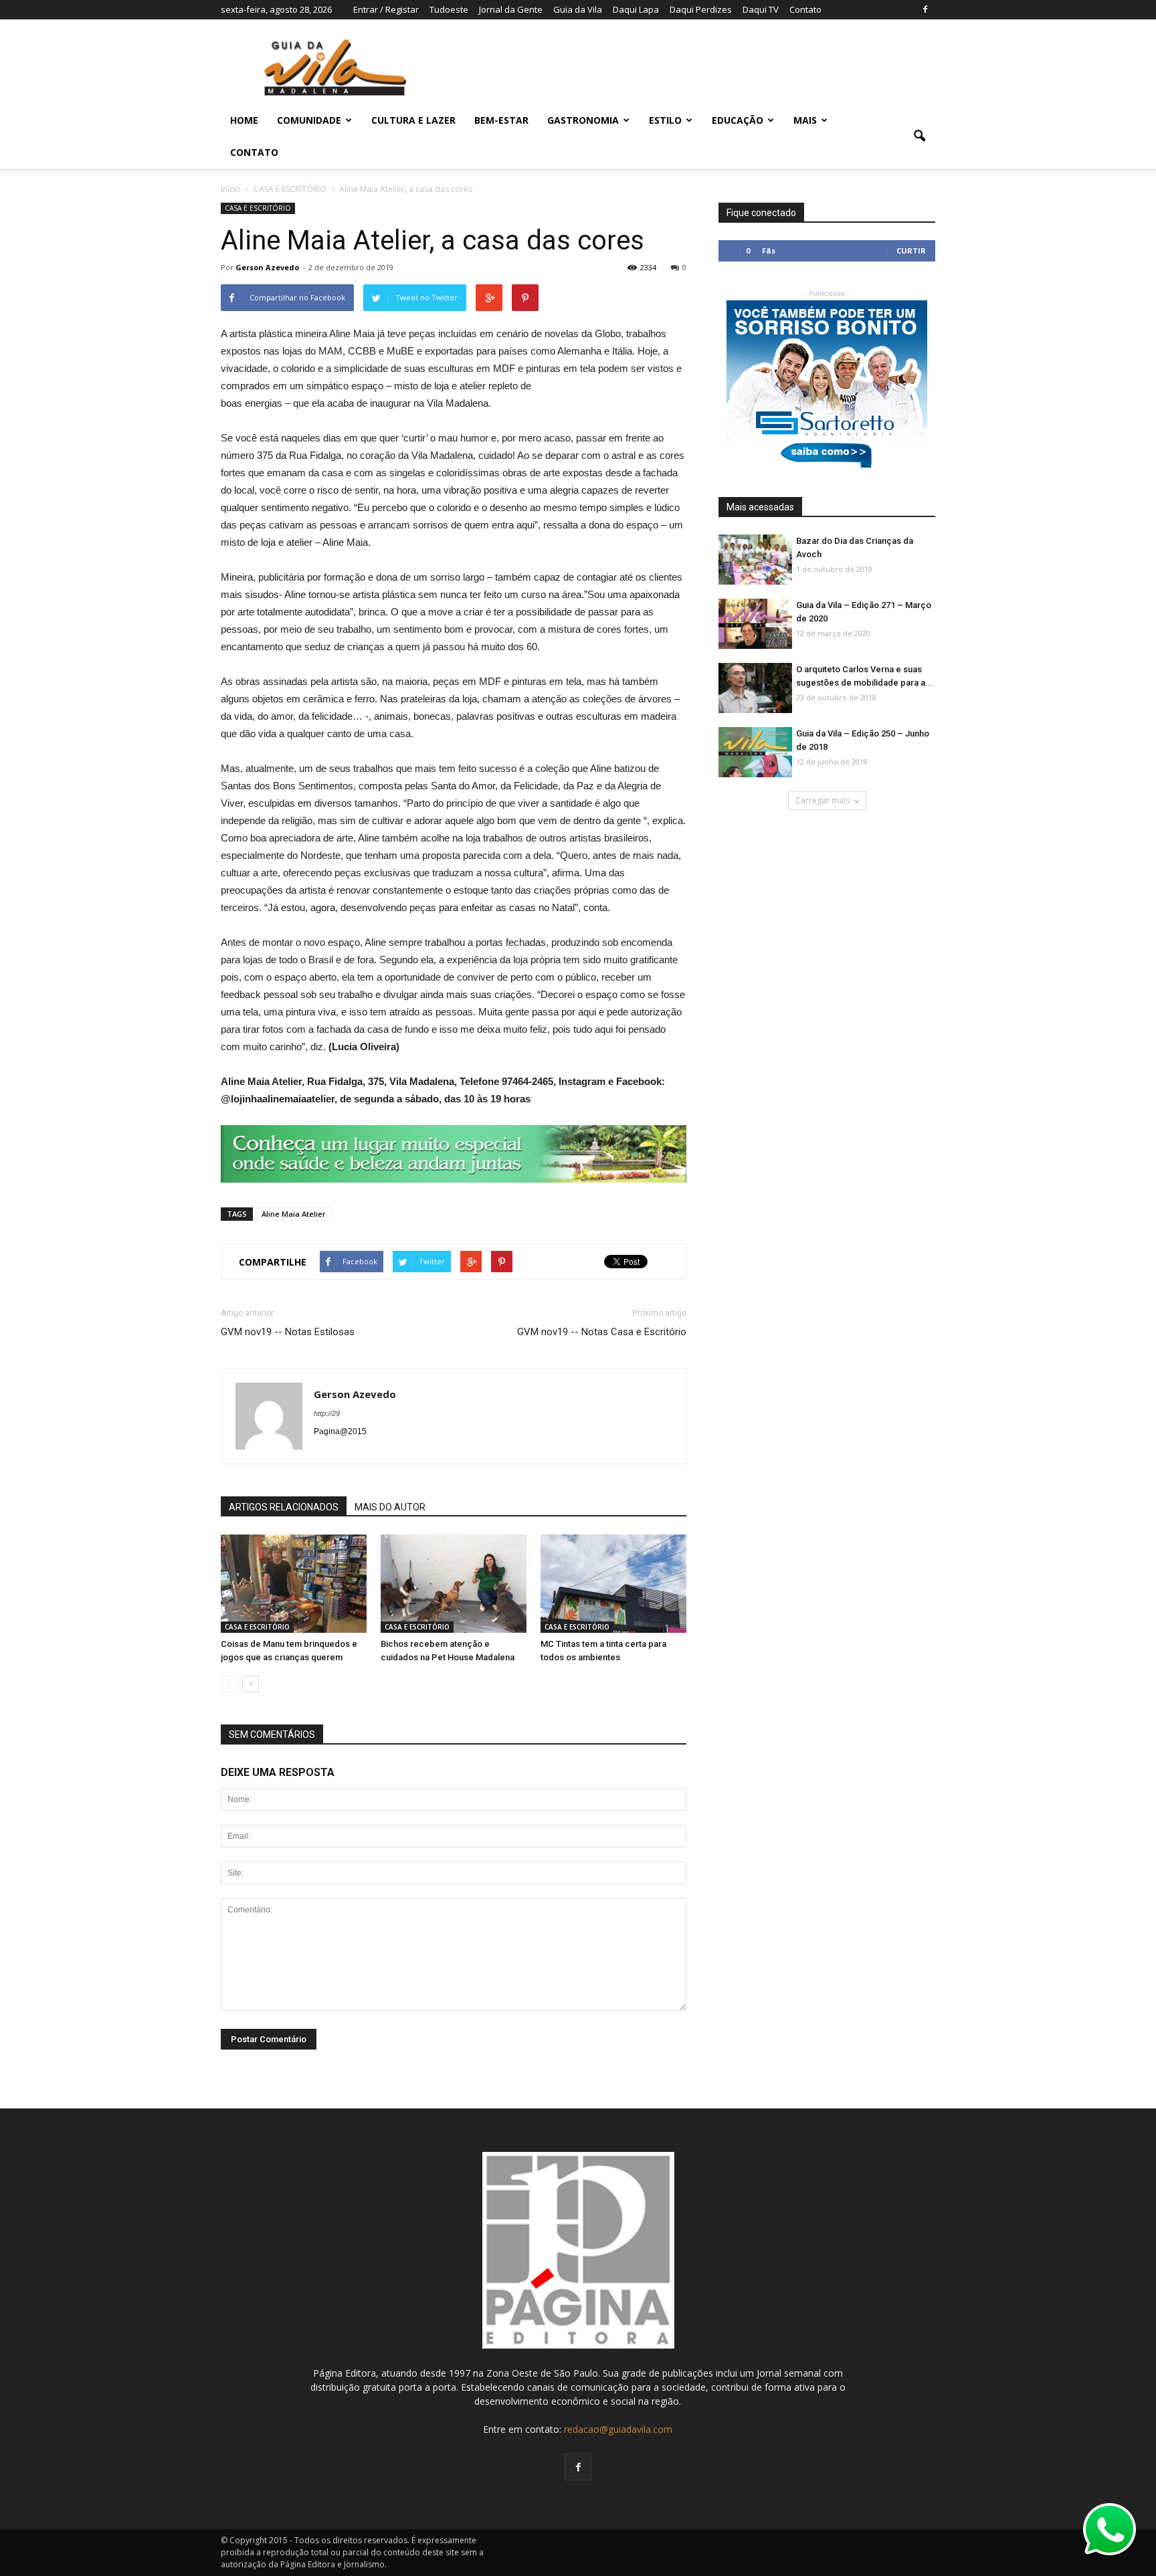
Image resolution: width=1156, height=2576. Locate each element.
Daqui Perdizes (701, 9)
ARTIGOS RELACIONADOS (284, 1507)
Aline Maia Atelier (294, 1214)
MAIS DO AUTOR (390, 1507)
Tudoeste (449, 9)
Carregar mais (823, 800)
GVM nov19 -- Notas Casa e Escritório (602, 1332)
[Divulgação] (613, 1585)
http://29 (327, 1413)
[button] (919, 136)
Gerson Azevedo (267, 267)
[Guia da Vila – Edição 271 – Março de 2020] (755, 624)
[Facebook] (925, 9)
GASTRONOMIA (583, 120)
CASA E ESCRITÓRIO (258, 208)
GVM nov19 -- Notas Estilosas (288, 1332)
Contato (805, 9)
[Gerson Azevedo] (294, 1585)
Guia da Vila (578, 9)
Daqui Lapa (636, 9)
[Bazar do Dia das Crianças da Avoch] (755, 560)
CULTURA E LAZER (413, 120)
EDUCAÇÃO (738, 120)
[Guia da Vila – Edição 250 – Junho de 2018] (755, 753)
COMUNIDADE (309, 120)
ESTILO (665, 120)
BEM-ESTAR (501, 120)
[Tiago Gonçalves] (755, 689)
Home (244, 120)
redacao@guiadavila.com (618, 2429)
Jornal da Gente (511, 9)
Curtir (911, 251)
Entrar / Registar (386, 9)
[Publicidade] (454, 1154)
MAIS (805, 120)
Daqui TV (761, 9)
